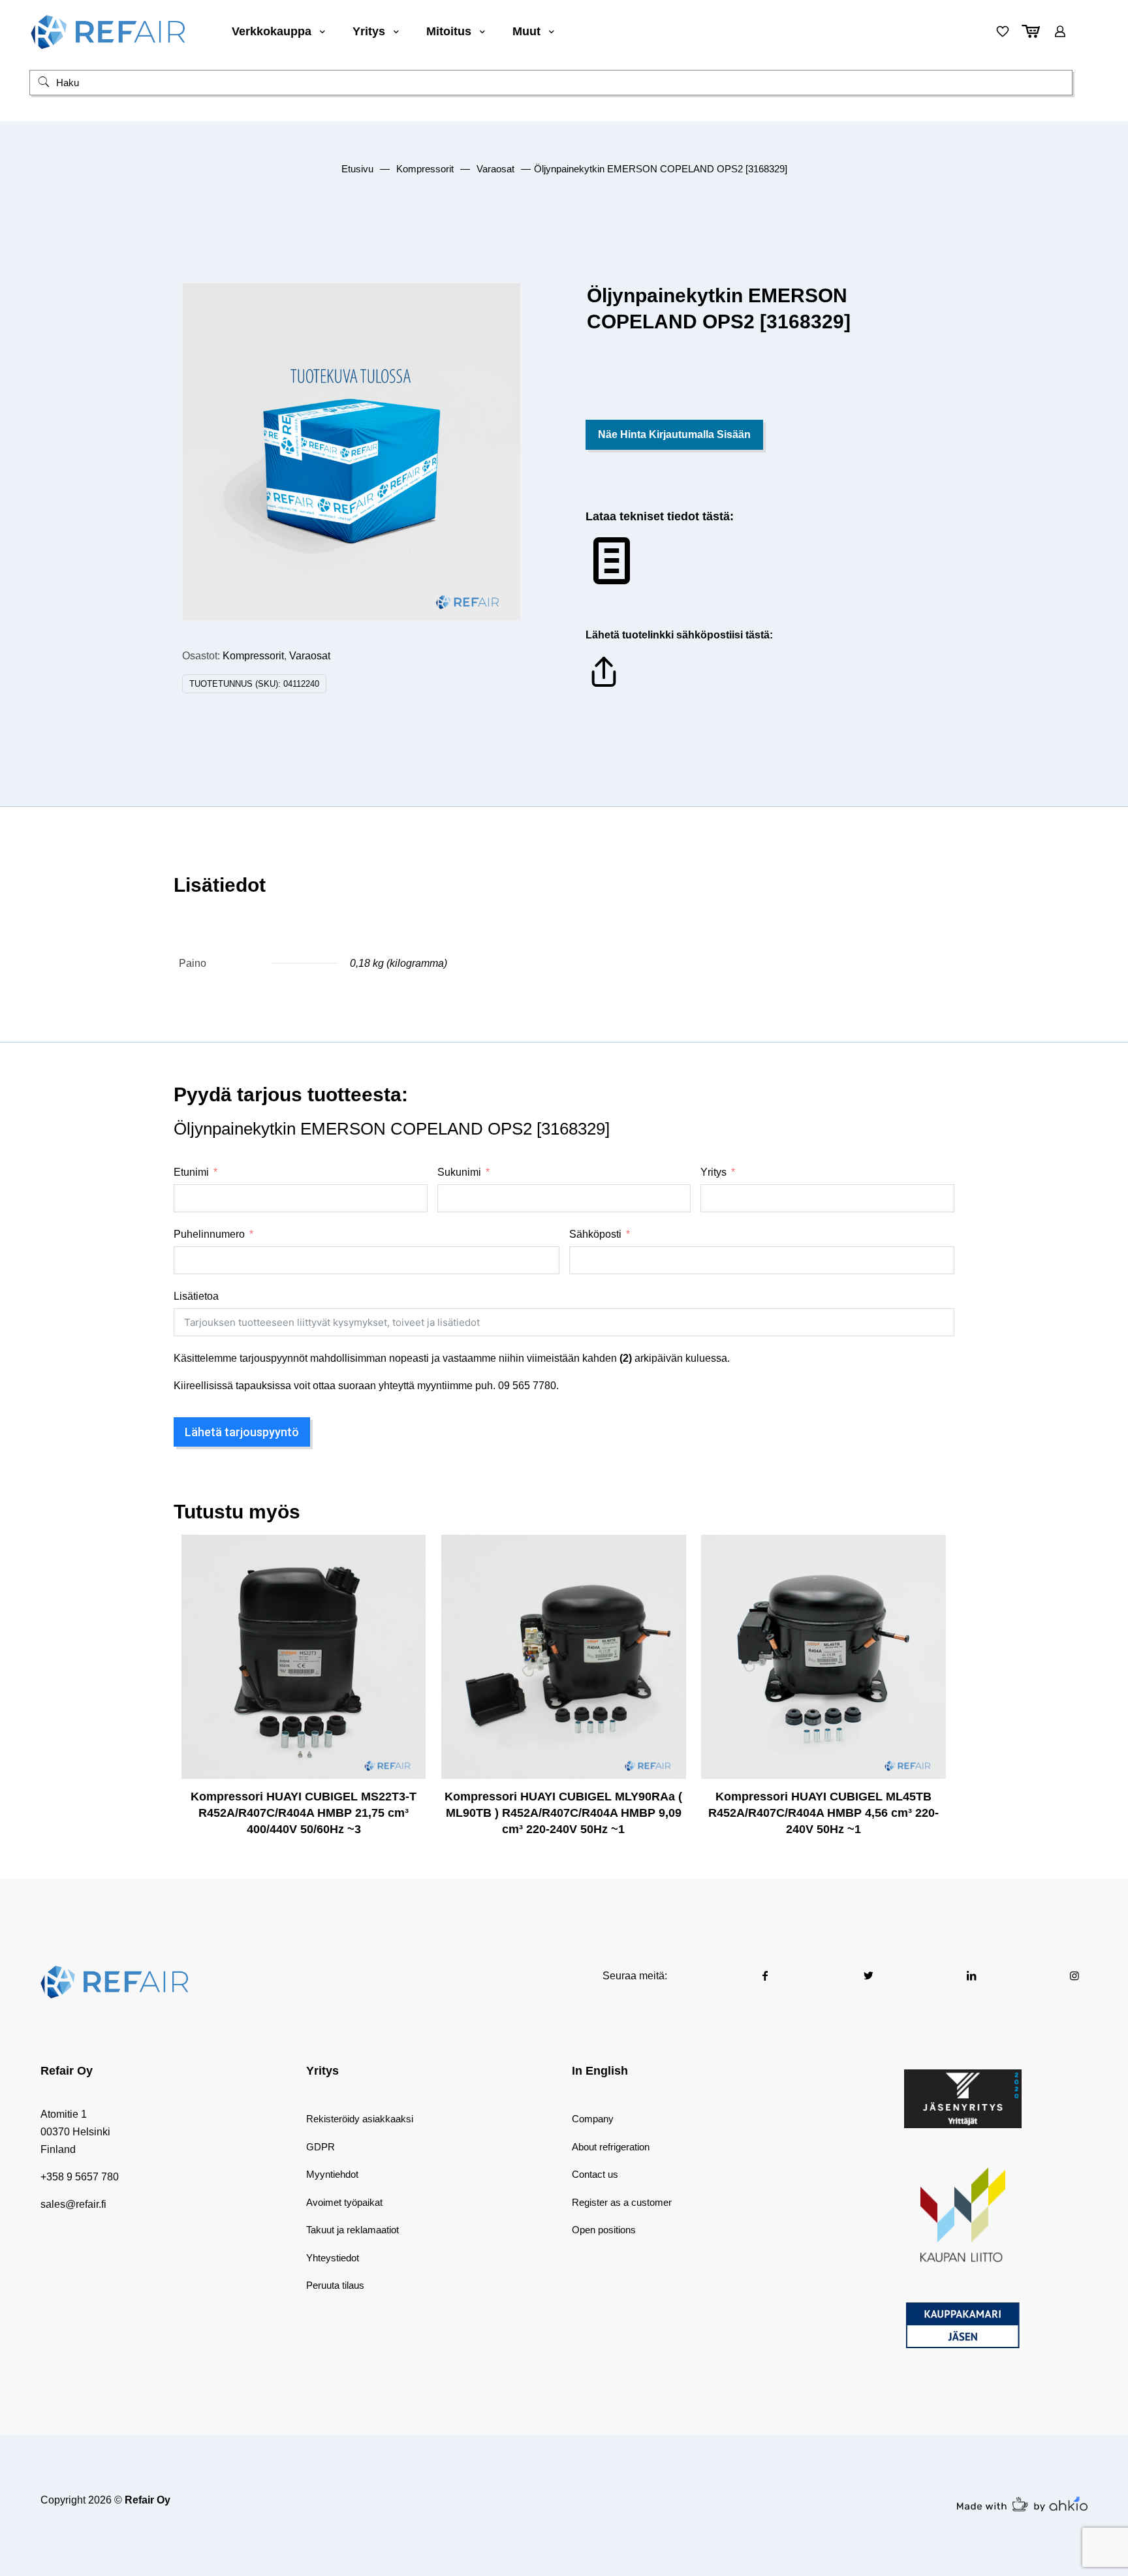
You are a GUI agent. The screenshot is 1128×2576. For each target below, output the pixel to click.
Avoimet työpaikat (344, 2202)
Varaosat (495, 169)
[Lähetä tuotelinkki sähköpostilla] (604, 686)
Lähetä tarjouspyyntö (242, 1432)
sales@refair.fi (73, 2204)
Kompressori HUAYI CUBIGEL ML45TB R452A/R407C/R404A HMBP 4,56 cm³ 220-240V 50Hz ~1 (823, 1813)
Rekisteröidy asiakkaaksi (360, 2119)
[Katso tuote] (407, 1581)
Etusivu (357, 169)
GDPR (321, 2147)
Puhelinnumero (209, 1234)
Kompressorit (425, 169)
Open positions (604, 2230)
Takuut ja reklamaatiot (352, 2230)
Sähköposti (595, 1234)
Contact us (595, 2174)
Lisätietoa (196, 1296)
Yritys (713, 1172)
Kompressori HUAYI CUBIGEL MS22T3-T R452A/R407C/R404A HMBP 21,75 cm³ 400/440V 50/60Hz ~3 (304, 1813)
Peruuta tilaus (335, 2285)
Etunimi (191, 1172)
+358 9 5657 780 (80, 2177)
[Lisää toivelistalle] (407, 1609)
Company (593, 2119)
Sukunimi (459, 1172)
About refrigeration (611, 2147)
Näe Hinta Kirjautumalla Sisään (674, 434)
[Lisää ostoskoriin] (407, 1553)
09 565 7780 (527, 1386)
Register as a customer (622, 2202)
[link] (963, 2099)
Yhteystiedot (333, 2258)
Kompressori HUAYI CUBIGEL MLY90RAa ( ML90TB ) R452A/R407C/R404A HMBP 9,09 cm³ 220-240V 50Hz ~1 (563, 1813)
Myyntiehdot (332, 2174)
